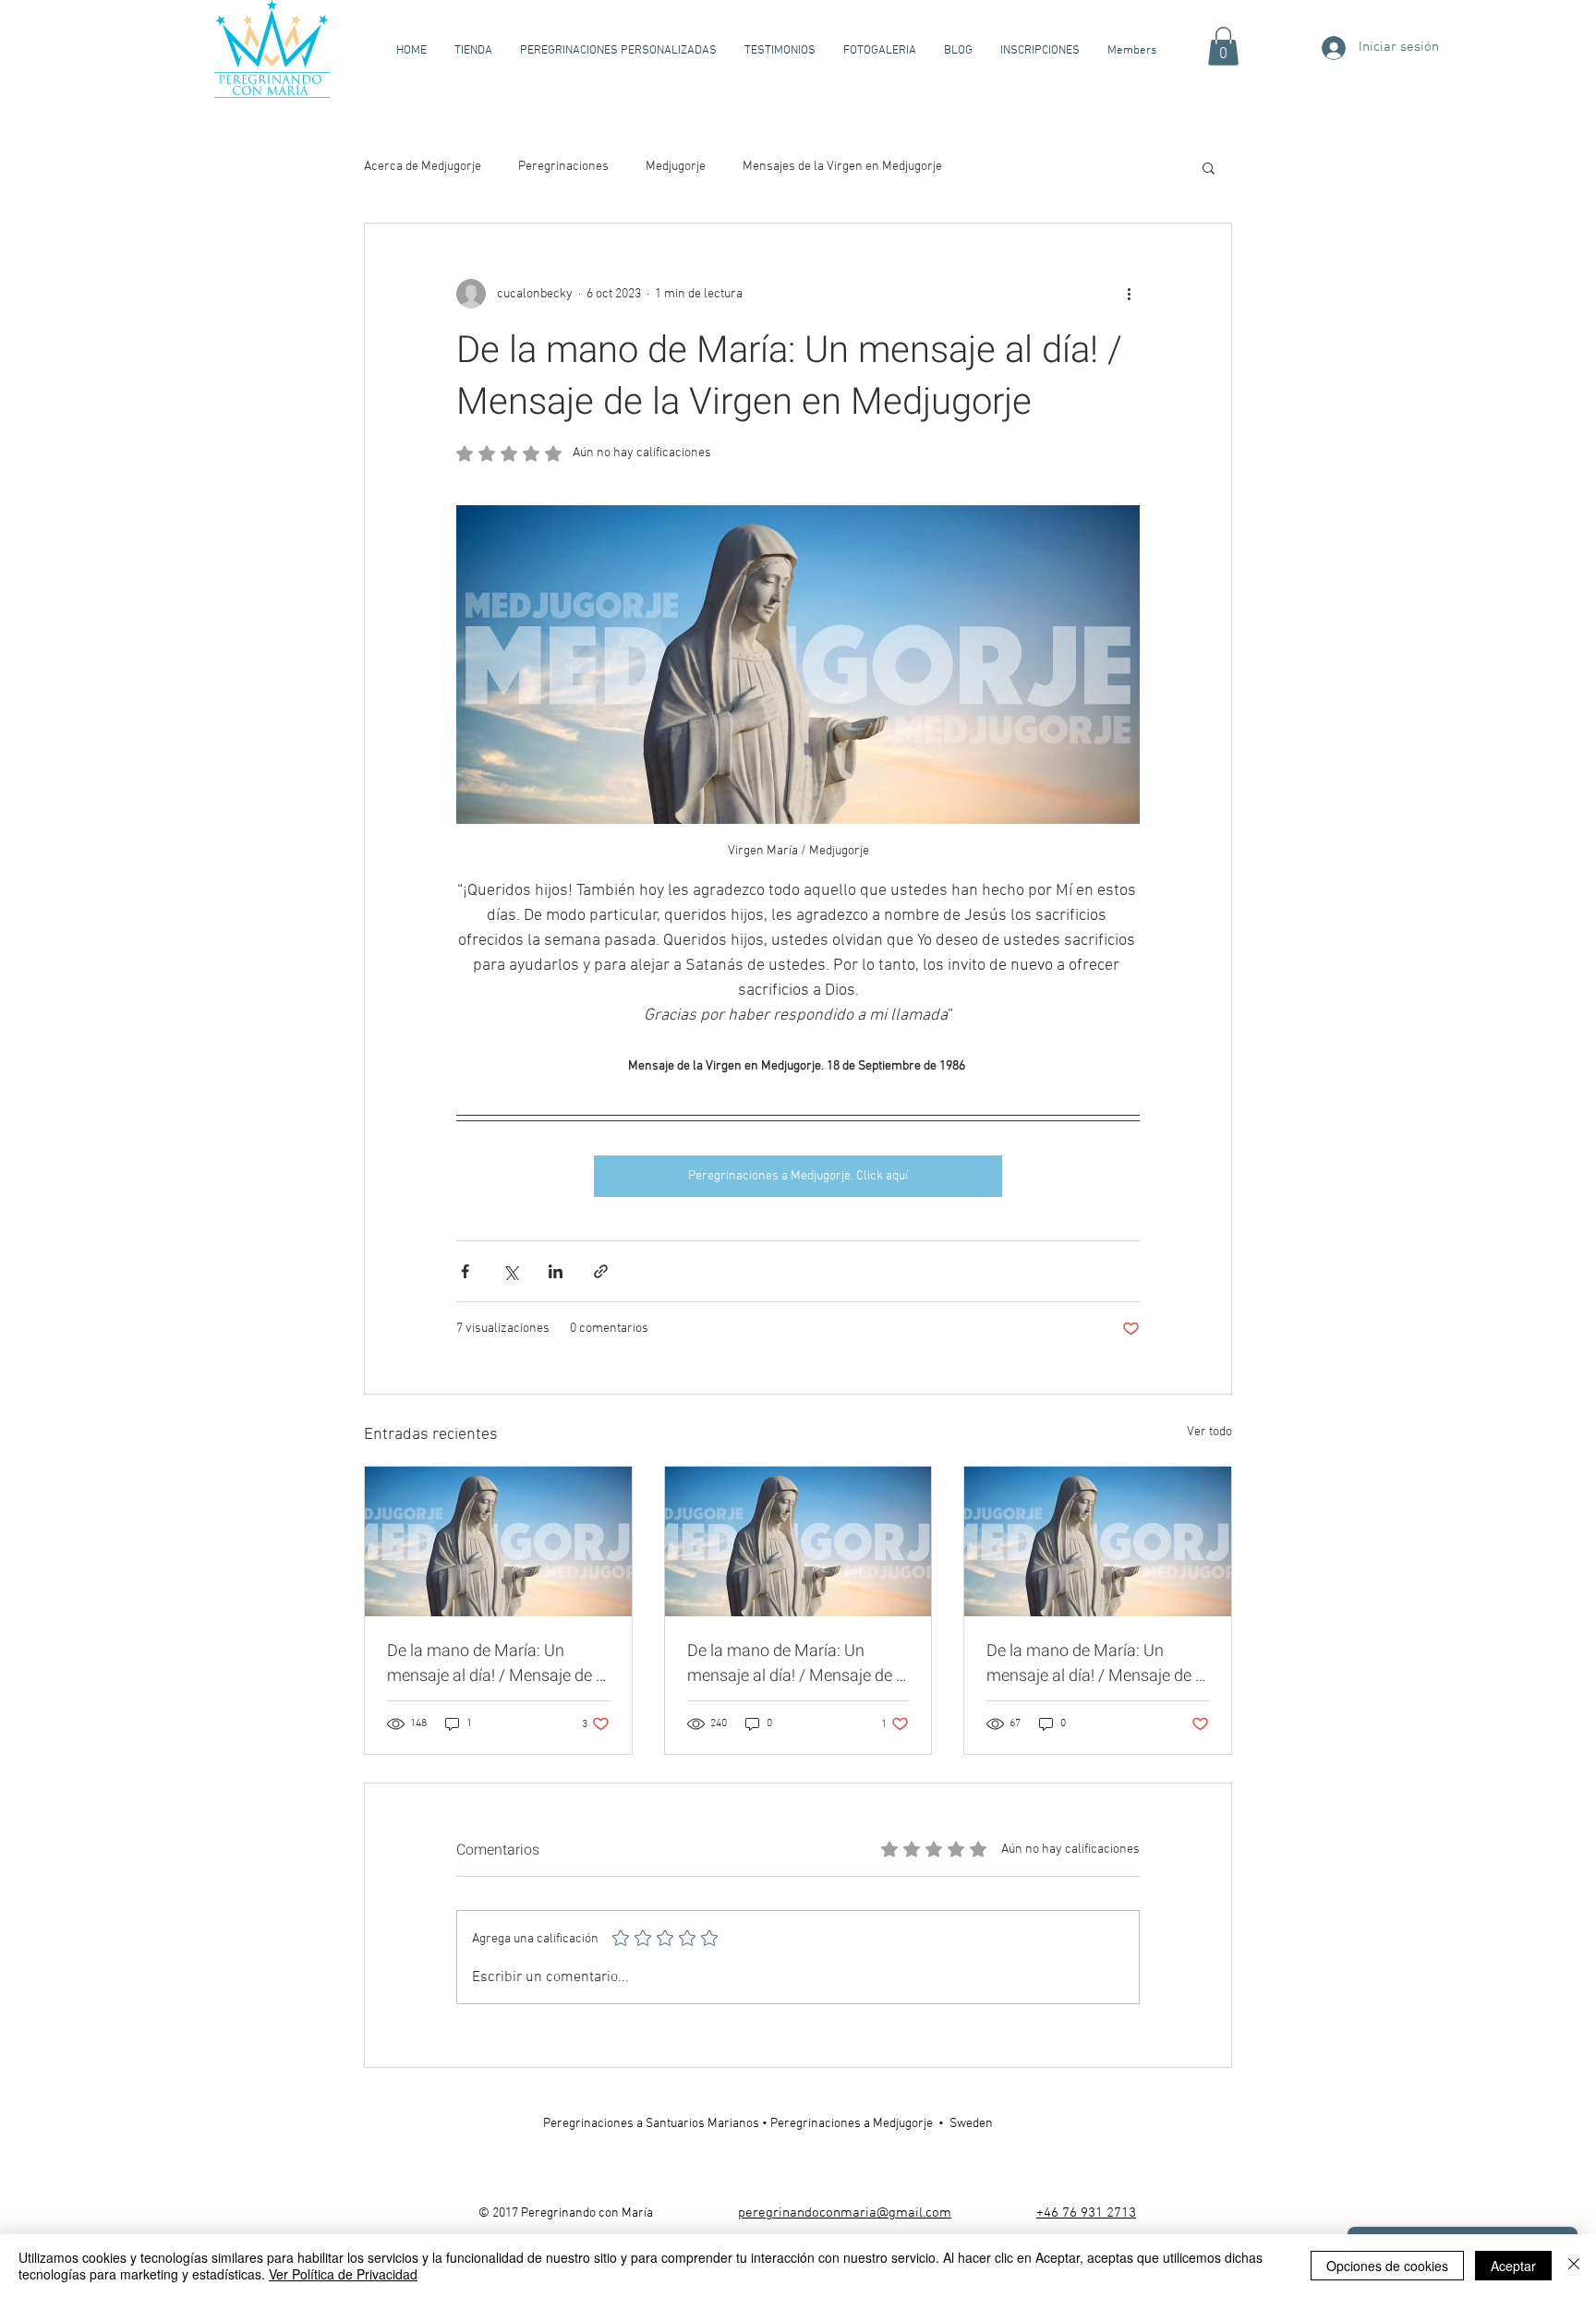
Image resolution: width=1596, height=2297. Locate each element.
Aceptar (1513, 2266)
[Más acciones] (1129, 294)
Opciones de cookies (1387, 2266)
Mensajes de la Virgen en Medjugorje (842, 167)
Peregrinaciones (563, 167)
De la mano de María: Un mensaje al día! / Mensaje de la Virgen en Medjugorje (498, 1663)
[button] (1223, 46)
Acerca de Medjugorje (423, 167)
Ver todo (1209, 1432)
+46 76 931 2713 (1086, 2213)
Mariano (730, 2124)
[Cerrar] (1574, 2266)
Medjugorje (676, 167)
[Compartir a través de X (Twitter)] (510, 1271)
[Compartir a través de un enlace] (601, 1271)
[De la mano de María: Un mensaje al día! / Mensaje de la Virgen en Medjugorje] (498, 1541)
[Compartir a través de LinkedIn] (556, 1271)
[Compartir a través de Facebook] (465, 1271)
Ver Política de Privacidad (343, 2274)
